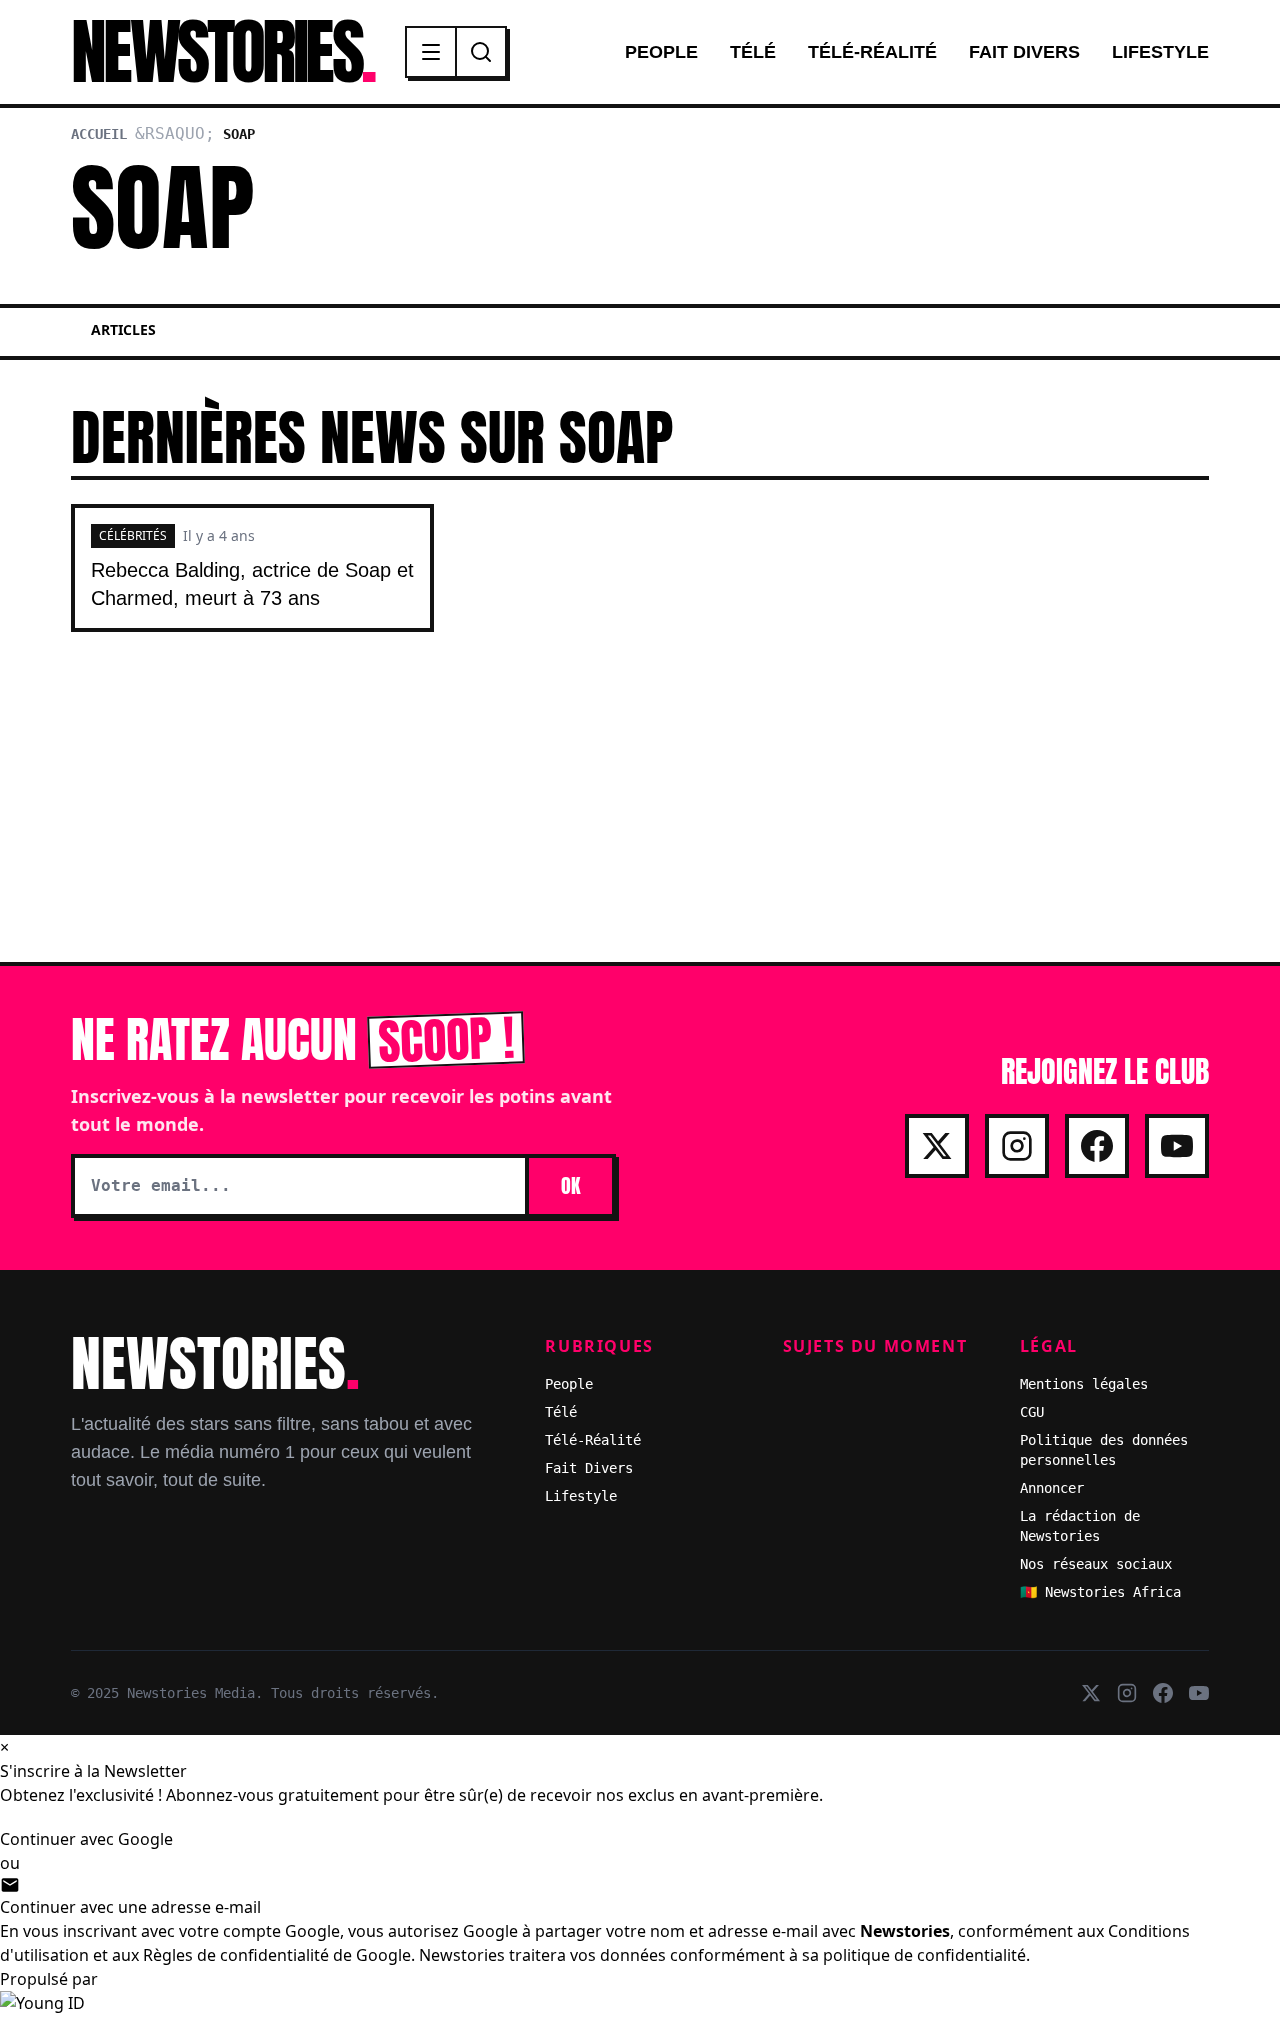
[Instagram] (1017, 1146)
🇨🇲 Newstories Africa (1100, 1592)
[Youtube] (1177, 1146)
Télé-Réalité (872, 52)
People (661, 52)
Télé (753, 52)
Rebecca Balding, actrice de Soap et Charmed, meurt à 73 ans (252, 584)
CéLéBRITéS (133, 535)
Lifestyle (1160, 52)
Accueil (99, 134)
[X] (937, 1146)
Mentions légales (1084, 1384)
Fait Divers (1024, 52)
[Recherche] (481, 52)
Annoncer (1052, 1488)
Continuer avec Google (86, 1839)
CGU (1032, 1412)
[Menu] (432, 52)
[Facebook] (1097, 1146)
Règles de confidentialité (236, 1955)
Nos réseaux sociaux (1096, 1564)
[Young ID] (640, 2011)
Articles (123, 329)
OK (570, 1185)
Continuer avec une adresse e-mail (130, 1907)
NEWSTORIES (222, 52)
